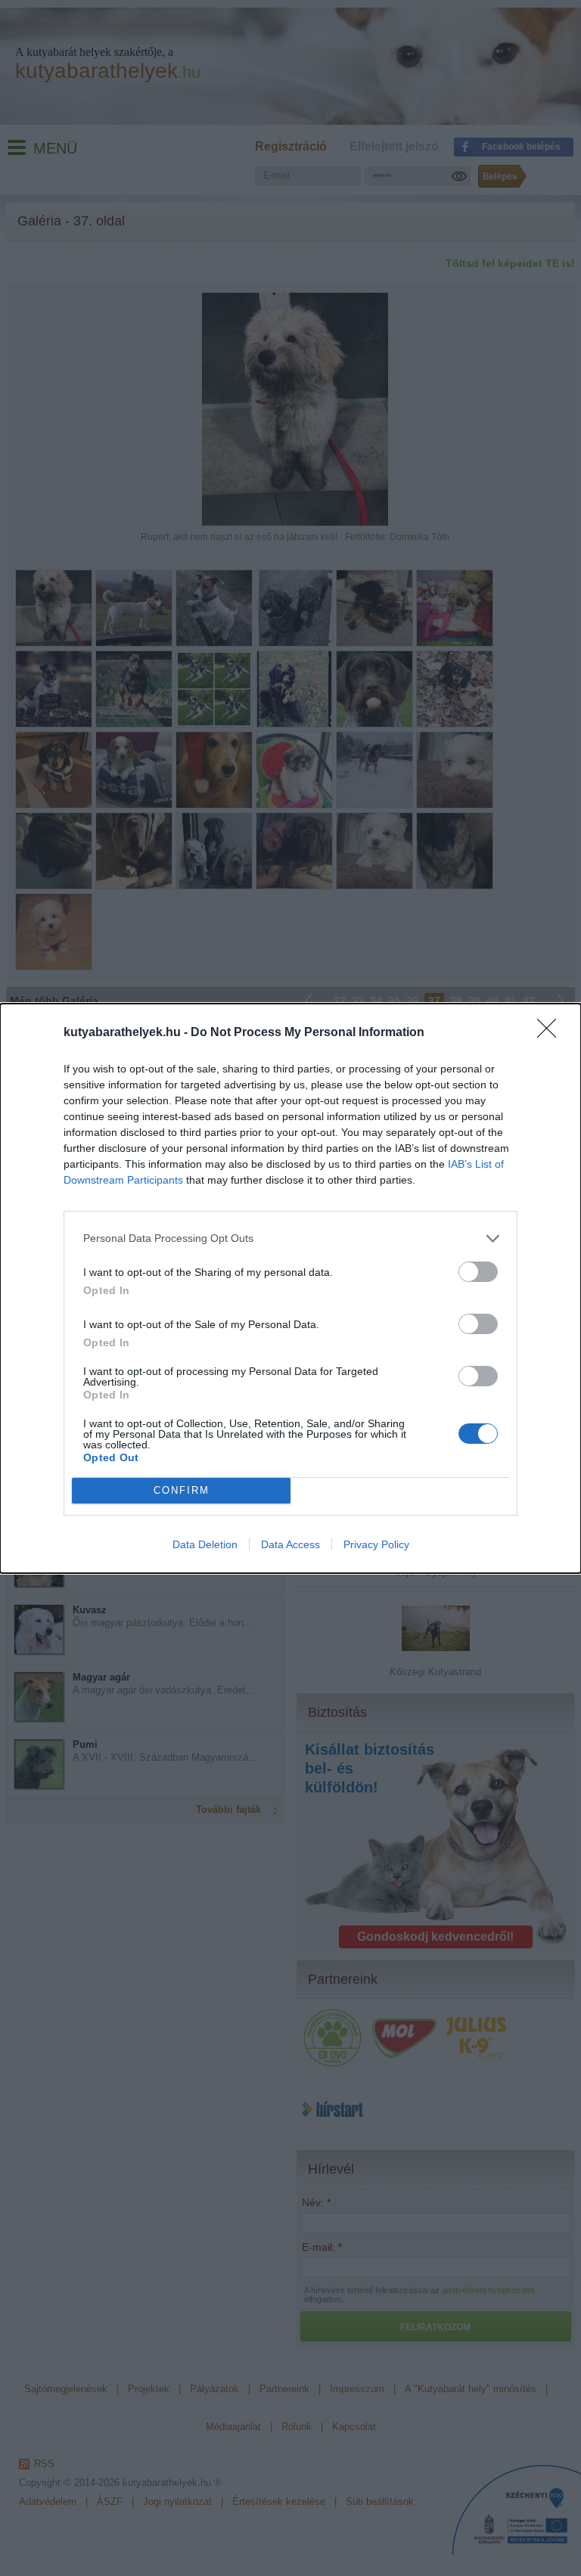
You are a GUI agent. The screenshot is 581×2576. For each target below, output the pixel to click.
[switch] (478, 1272)
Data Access (290, 1544)
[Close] (551, 1033)
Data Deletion (205, 1544)
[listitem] (290, 1238)
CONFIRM (182, 1490)
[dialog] (290, 1288)
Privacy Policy (376, 1544)
